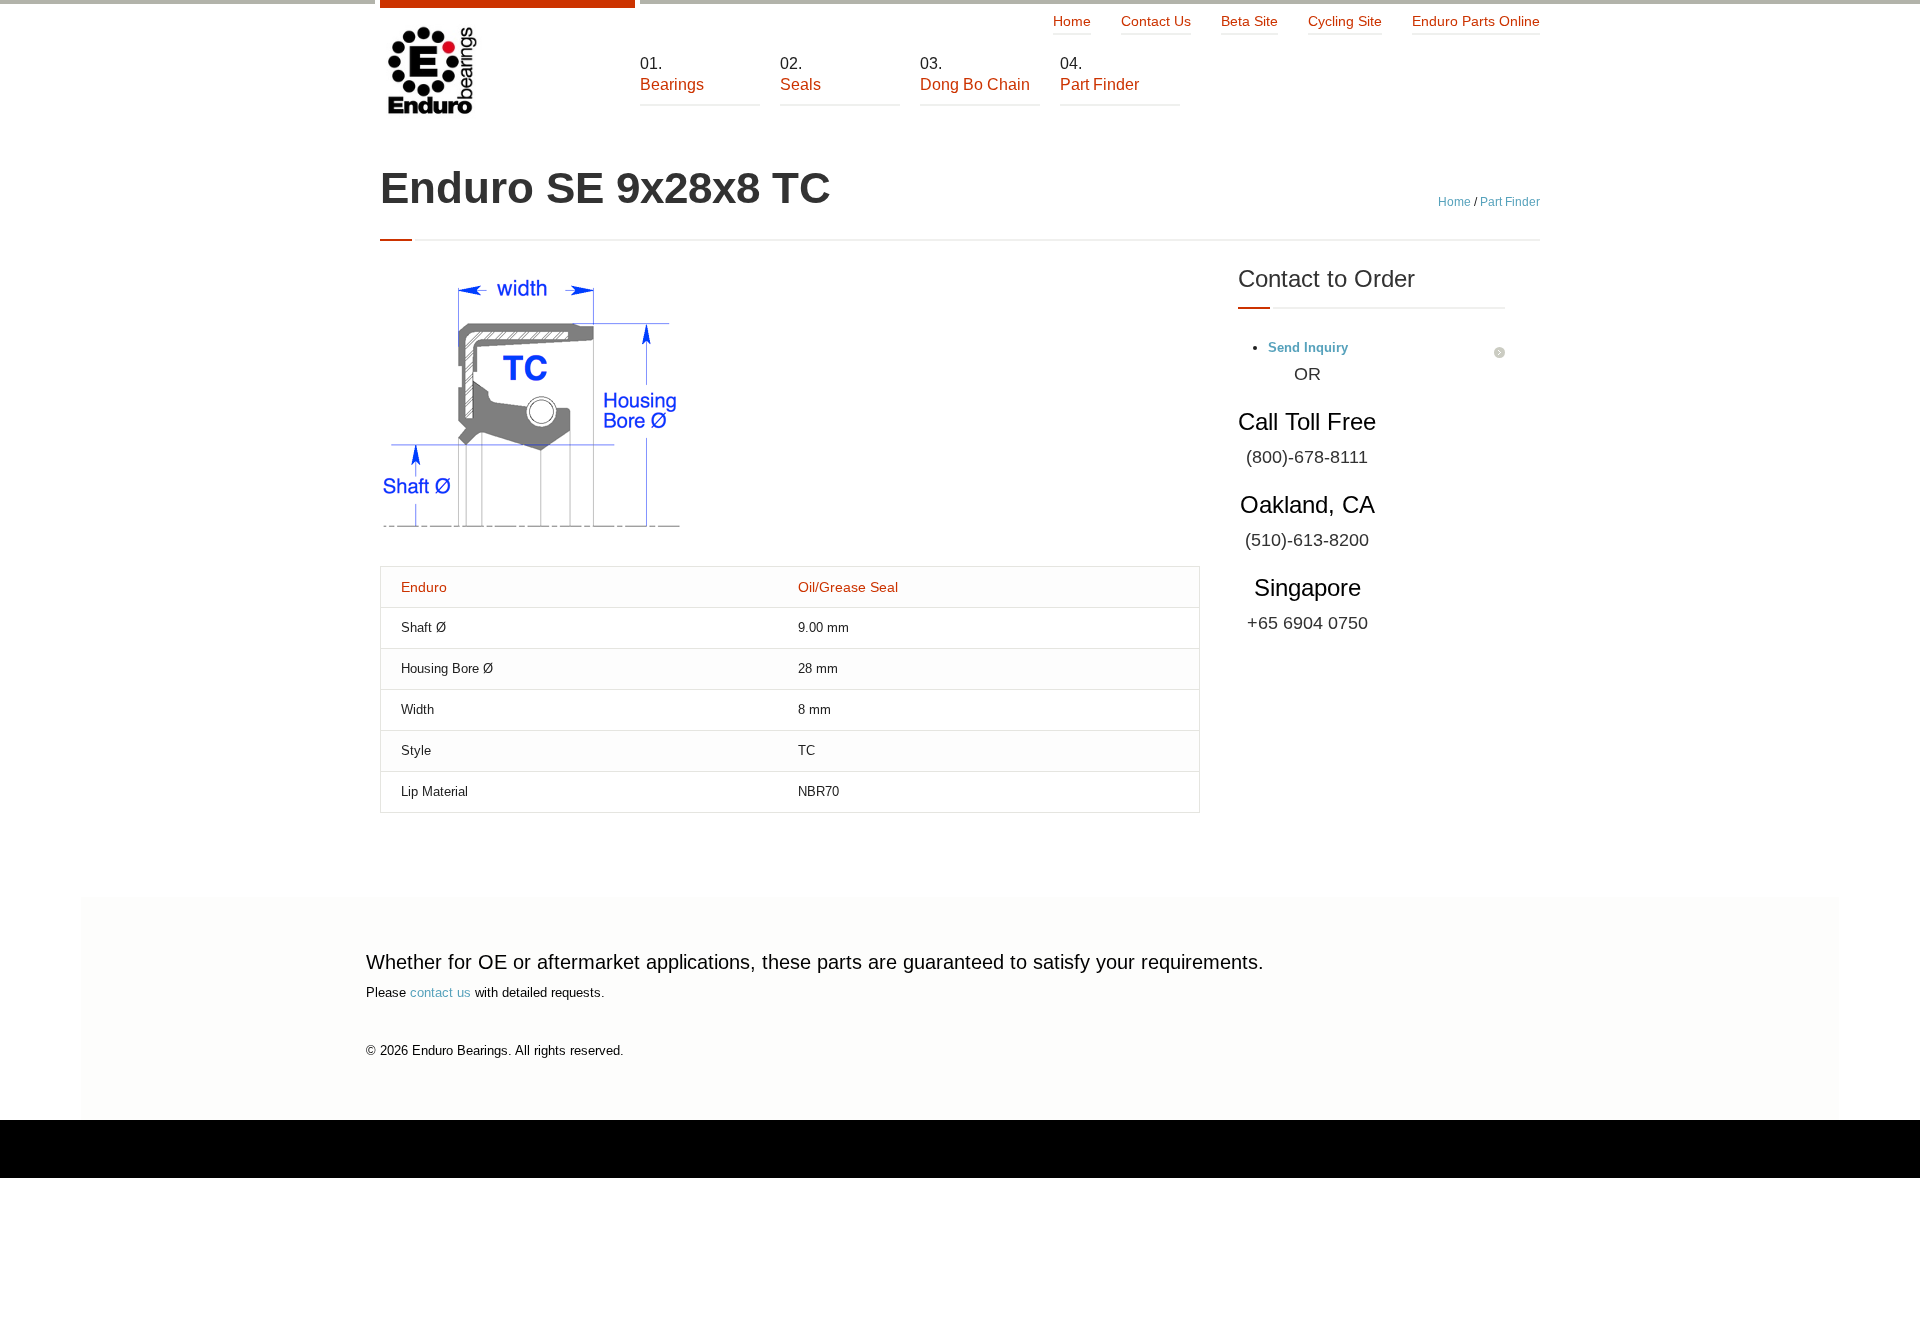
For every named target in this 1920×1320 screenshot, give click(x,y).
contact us (440, 992)
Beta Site (1249, 21)
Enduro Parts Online (1476, 21)
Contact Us (1156, 21)
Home (1072, 21)
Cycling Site (1345, 21)
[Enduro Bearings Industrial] (431, 71)
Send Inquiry (1308, 347)
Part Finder (1510, 202)
